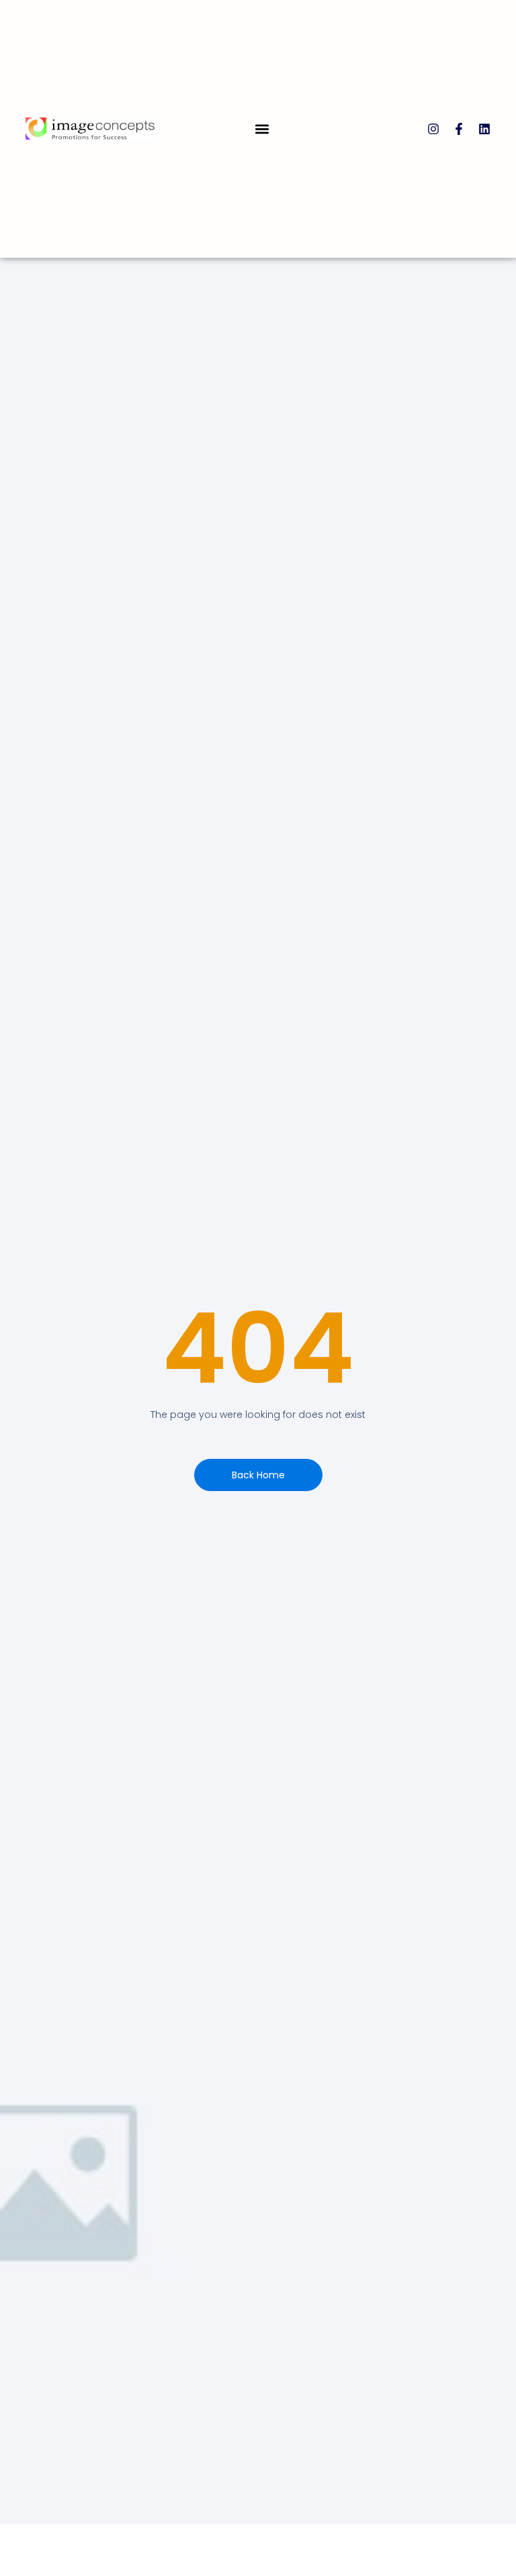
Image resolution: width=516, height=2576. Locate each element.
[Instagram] (433, 129)
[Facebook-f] (459, 129)
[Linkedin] (484, 129)
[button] (262, 129)
